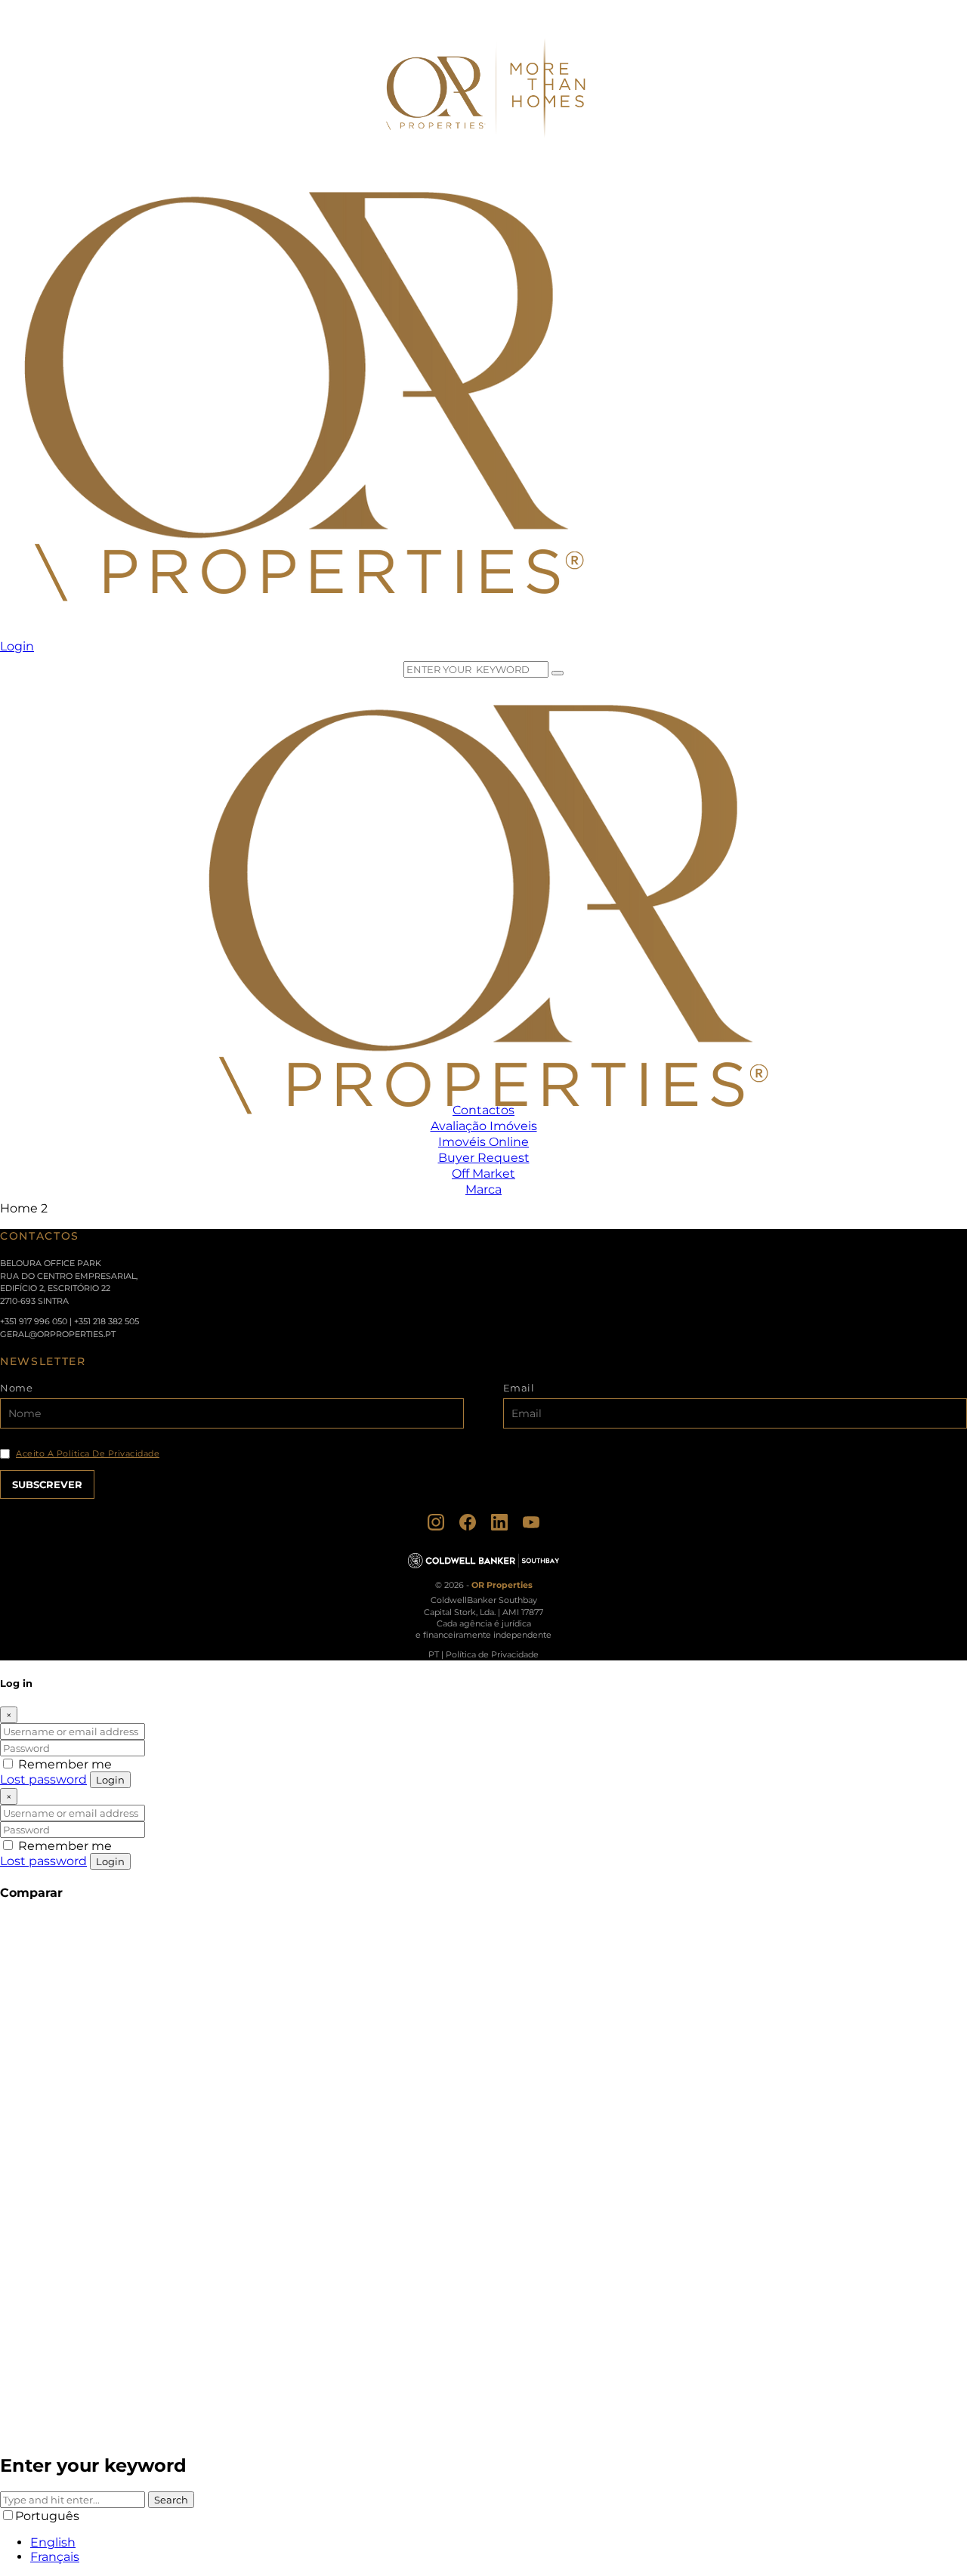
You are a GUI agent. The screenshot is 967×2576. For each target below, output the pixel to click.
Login (110, 1780)
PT (434, 1654)
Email (519, 1388)
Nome (16, 1388)
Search (171, 2500)
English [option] (53, 2542)
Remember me (63, 1764)
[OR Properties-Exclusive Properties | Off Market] (300, 632)
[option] (499, 2542)
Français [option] (55, 2557)
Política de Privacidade (492, 1654)
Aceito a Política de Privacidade (88, 1454)
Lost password (43, 1779)
